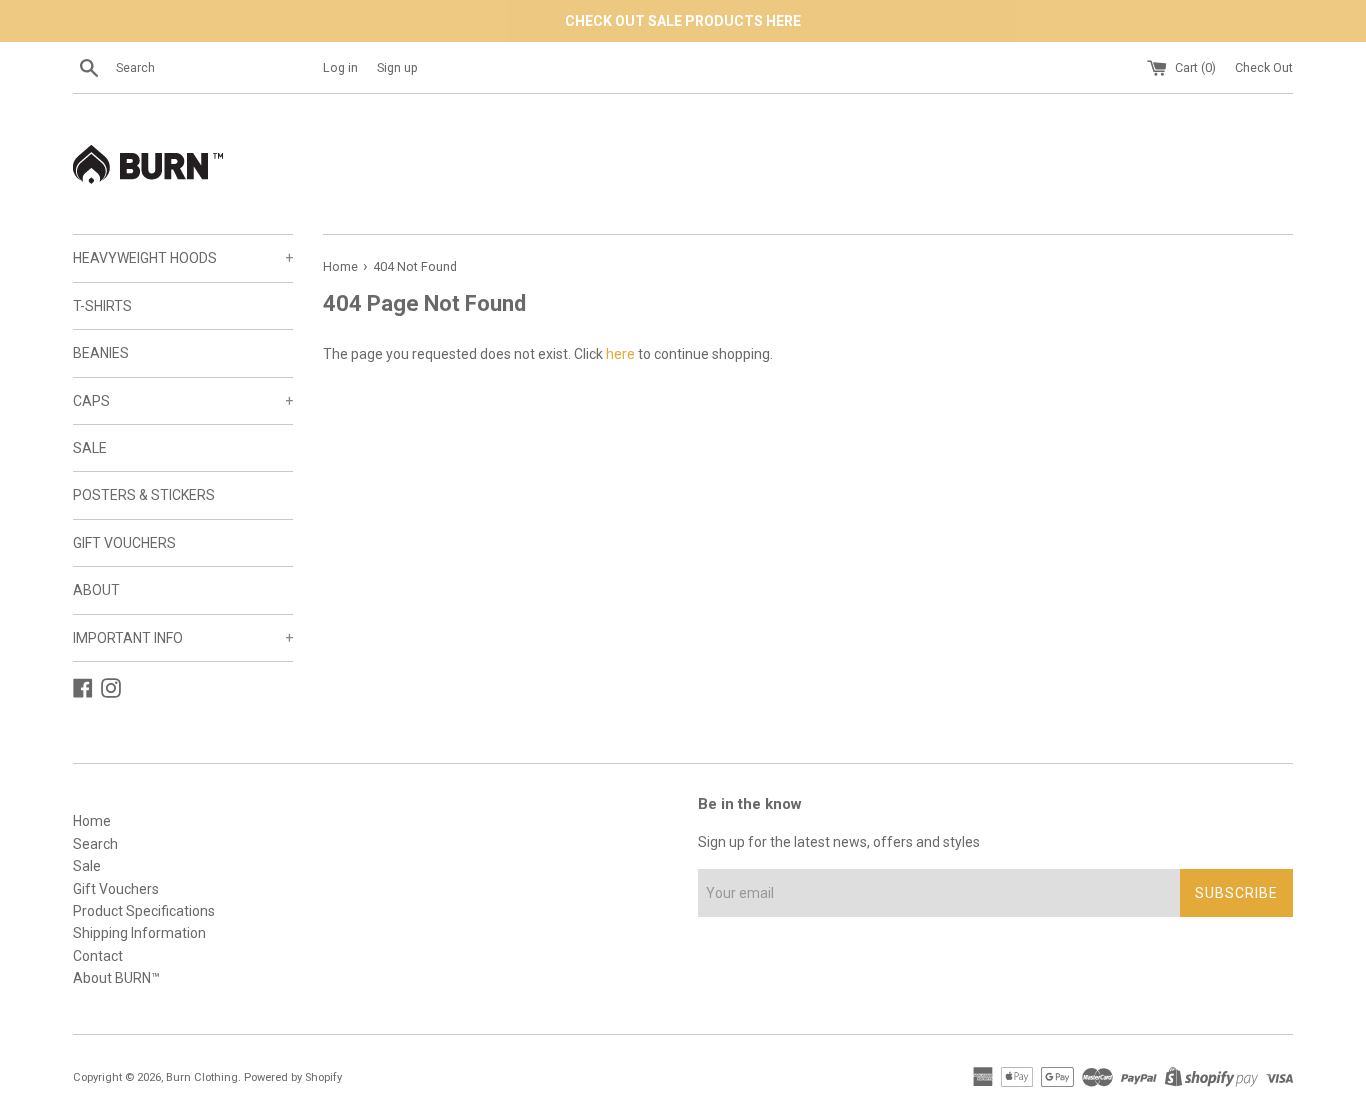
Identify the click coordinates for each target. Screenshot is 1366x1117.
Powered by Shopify (293, 1077)
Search (95, 844)
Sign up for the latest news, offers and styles (839, 842)
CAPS (183, 401)
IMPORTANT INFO (183, 638)
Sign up (397, 67)
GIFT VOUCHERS (124, 543)
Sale (87, 866)
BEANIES (101, 353)
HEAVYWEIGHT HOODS (183, 258)
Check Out (1264, 67)
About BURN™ (116, 978)
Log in (340, 67)
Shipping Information (139, 933)
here (620, 354)
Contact (98, 956)
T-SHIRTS (102, 306)
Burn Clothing (202, 1077)
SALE (90, 448)
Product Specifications (144, 911)
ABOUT (96, 590)
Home (92, 821)
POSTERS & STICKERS (144, 495)
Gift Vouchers (116, 889)
